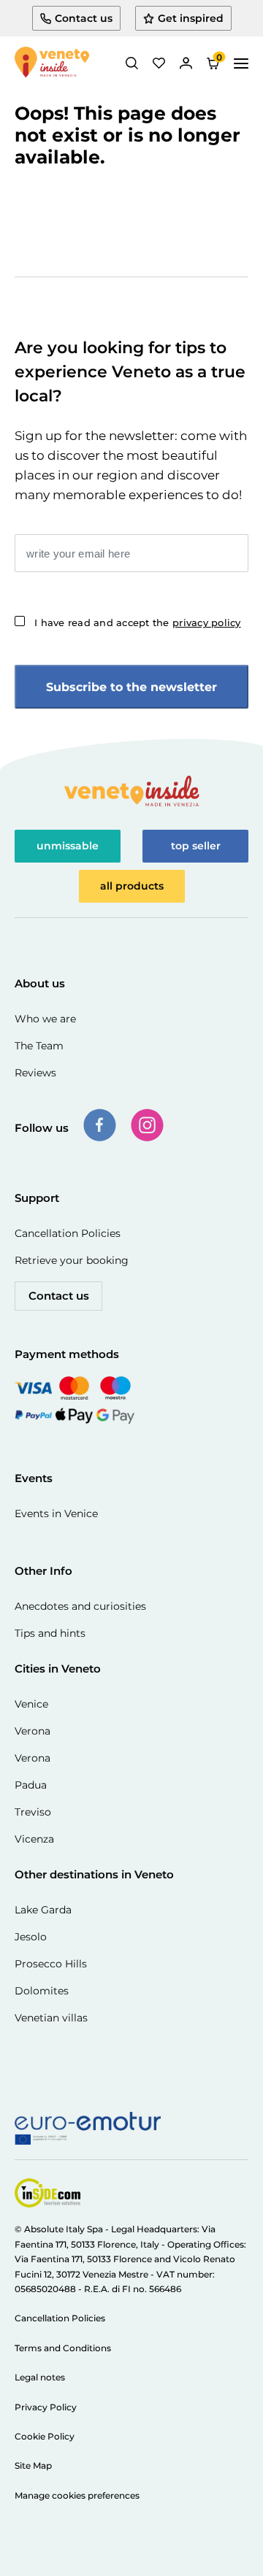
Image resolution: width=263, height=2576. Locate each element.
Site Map (33, 2465)
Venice (31, 1704)
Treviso (33, 1812)
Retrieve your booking (72, 1260)
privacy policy (207, 622)
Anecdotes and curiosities (80, 1606)
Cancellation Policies (68, 1233)
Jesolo (31, 1937)
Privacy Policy (46, 2407)
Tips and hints (50, 1633)
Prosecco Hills (51, 1964)
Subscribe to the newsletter (131, 687)
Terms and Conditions (63, 2348)
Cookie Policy (45, 2436)
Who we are (45, 1019)
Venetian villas (51, 2018)
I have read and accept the (138, 622)
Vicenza (34, 1839)
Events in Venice (56, 1513)
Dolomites (42, 1991)
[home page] (52, 63)
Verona (33, 1731)
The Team (39, 1046)
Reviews (35, 1073)
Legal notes (40, 2377)
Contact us (59, 1296)
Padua (31, 1785)
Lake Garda (43, 1910)
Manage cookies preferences (77, 2495)
